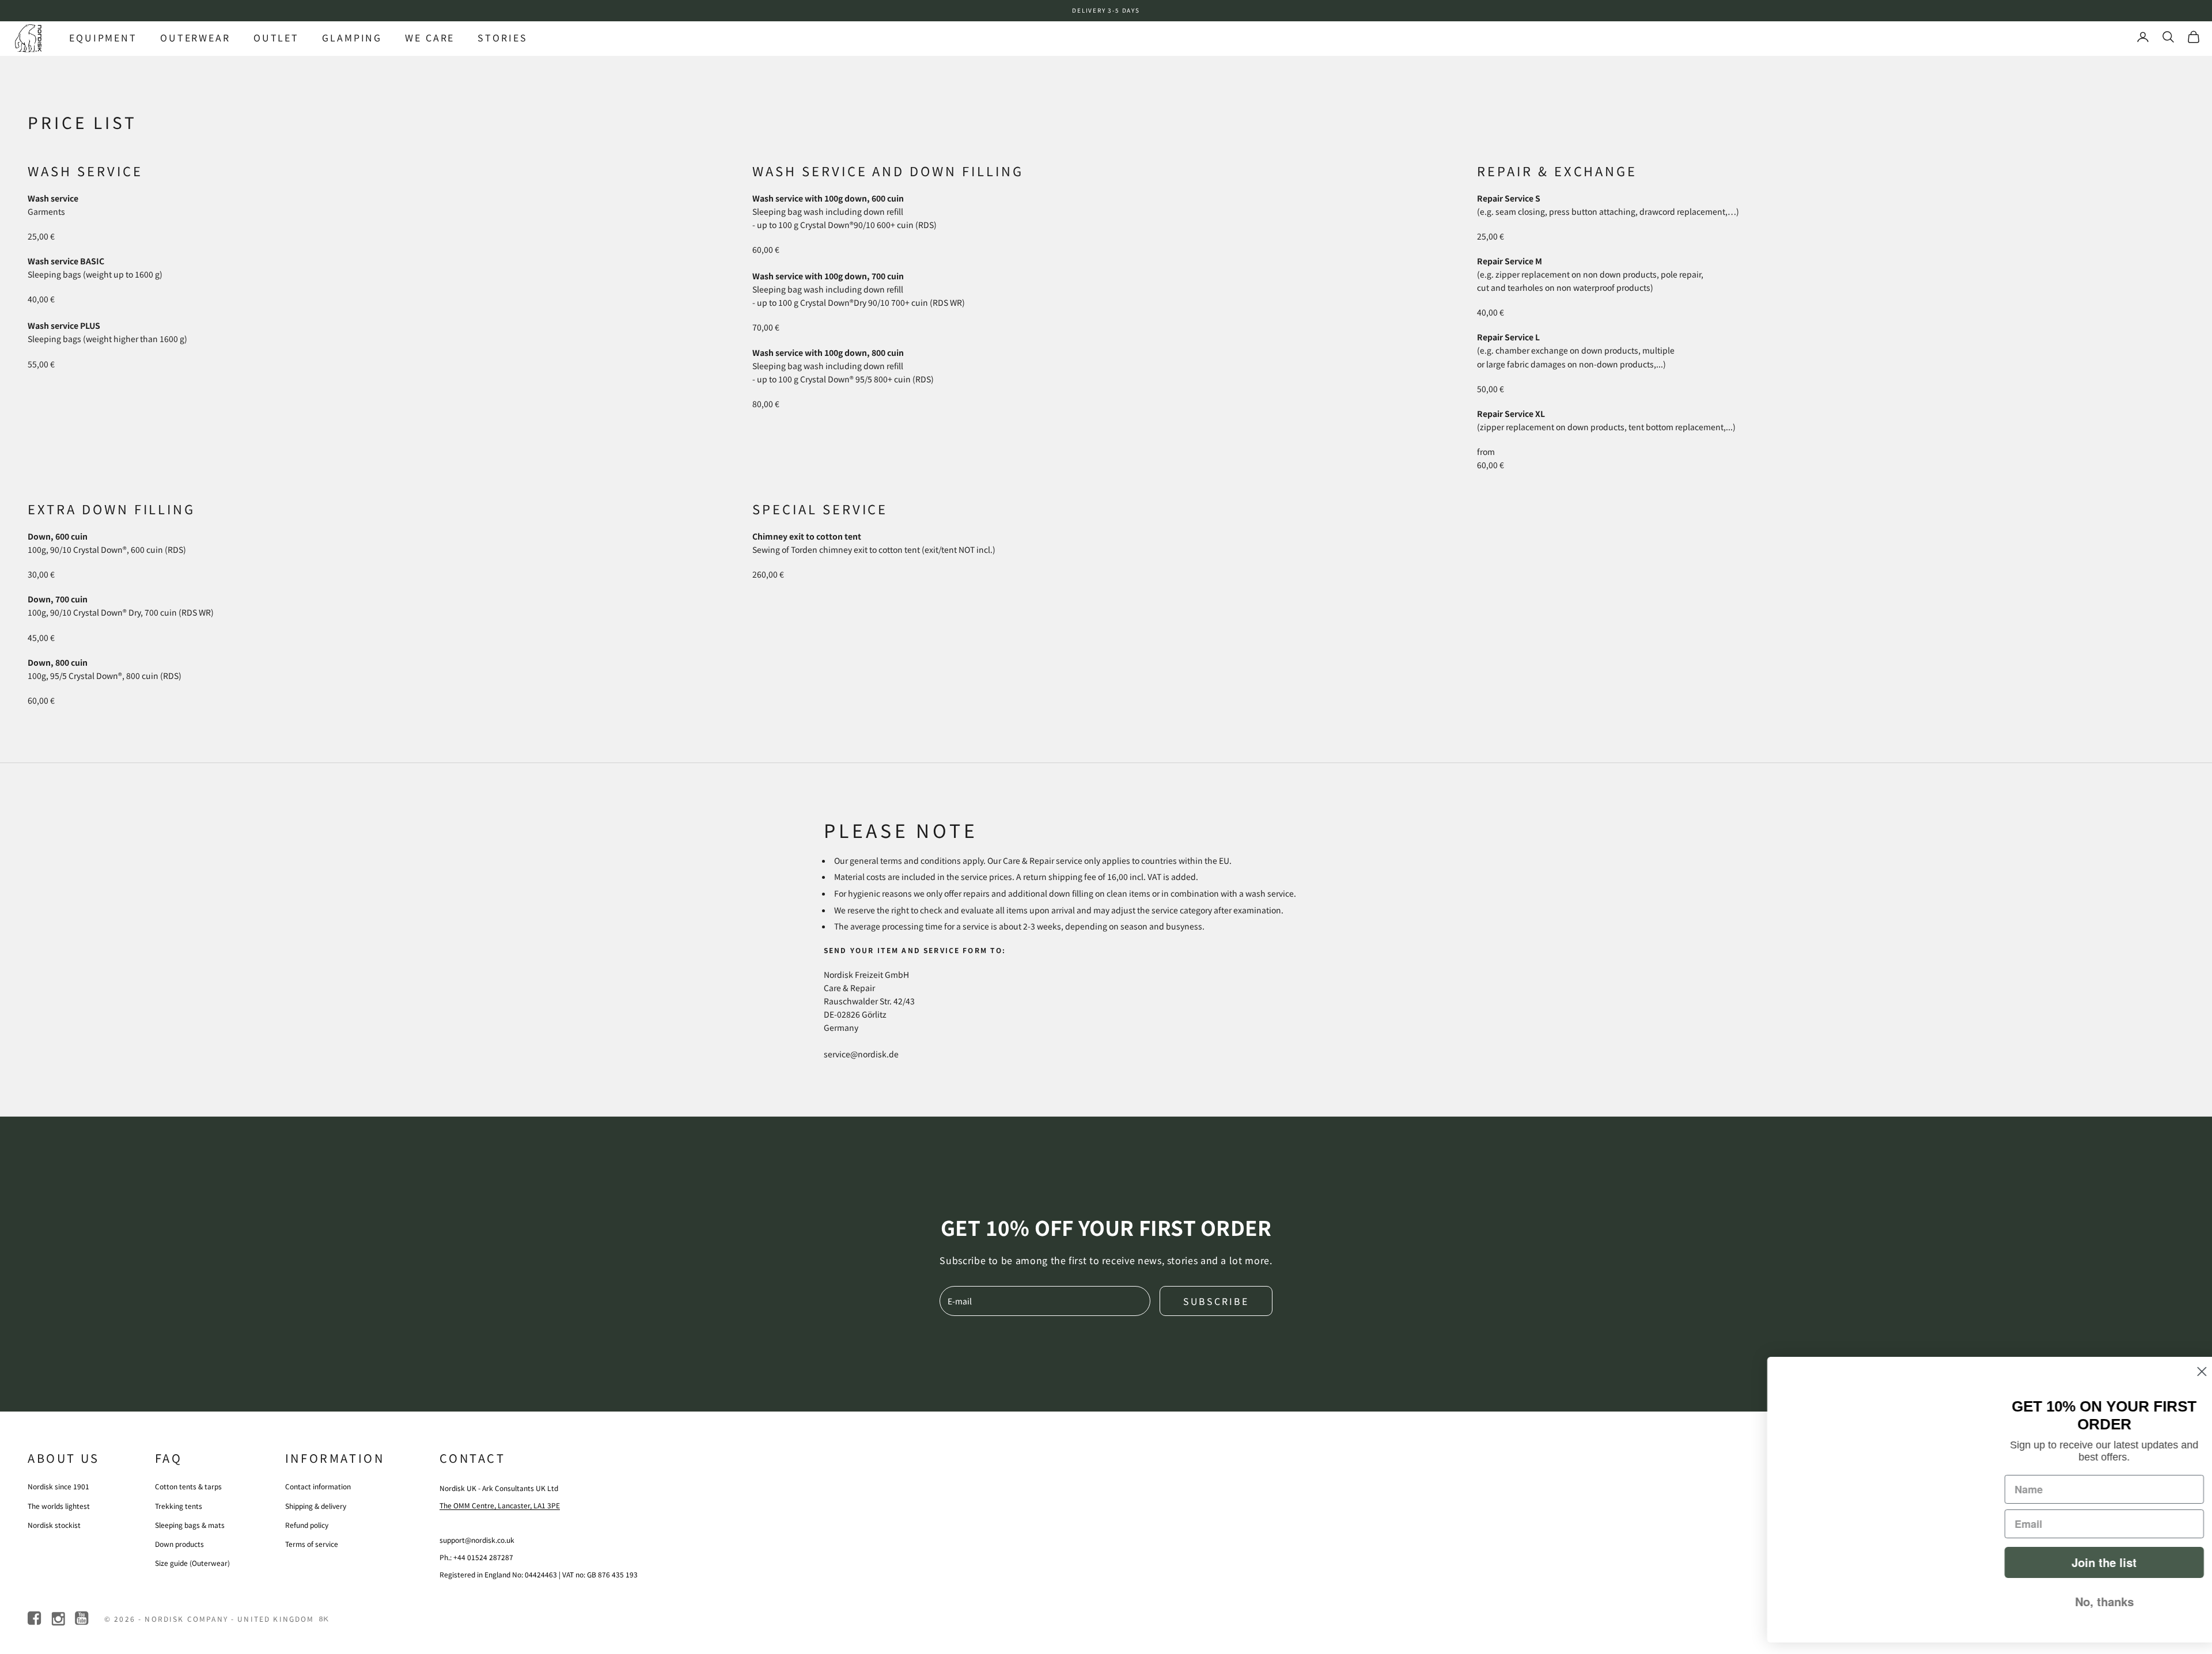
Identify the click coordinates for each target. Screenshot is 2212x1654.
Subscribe (1216, 1301)
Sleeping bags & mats (190, 1525)
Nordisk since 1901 (58, 1486)
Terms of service (312, 1544)
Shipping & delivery (316, 1506)
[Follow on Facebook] (35, 1619)
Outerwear (195, 37)
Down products (179, 1544)
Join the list (2088, 1562)
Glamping (352, 37)
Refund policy (307, 1525)
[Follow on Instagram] (59, 1619)
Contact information (318, 1486)
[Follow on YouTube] (83, 1619)
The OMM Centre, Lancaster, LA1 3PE (500, 1505)
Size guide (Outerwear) (192, 1563)
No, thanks (2088, 1601)
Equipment (103, 37)
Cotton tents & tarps (188, 1486)
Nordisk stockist (54, 1525)
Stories (502, 37)
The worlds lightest (59, 1506)
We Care (430, 37)
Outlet (276, 37)
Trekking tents (179, 1506)
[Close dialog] (2186, 1372)
